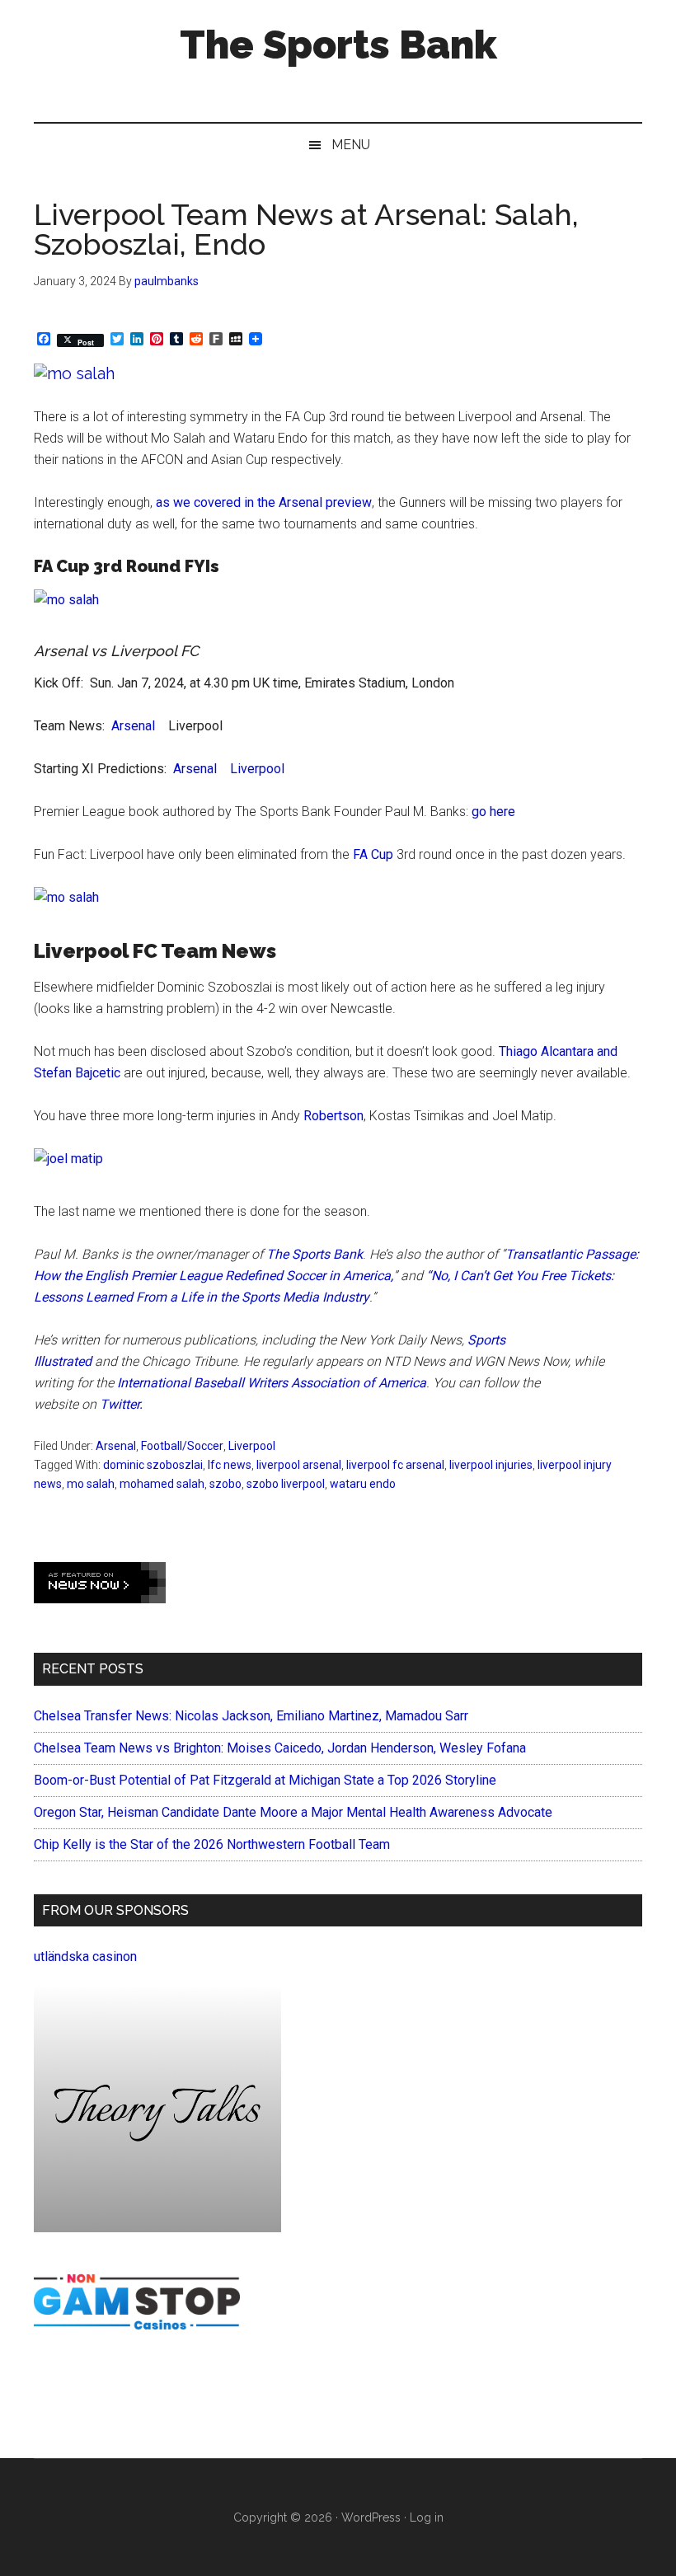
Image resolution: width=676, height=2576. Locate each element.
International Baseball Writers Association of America (272, 1383)
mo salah (91, 1484)
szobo (225, 1484)
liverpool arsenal (299, 1465)
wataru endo (363, 1484)
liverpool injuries (491, 1465)
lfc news (230, 1465)
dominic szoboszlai (153, 1465)
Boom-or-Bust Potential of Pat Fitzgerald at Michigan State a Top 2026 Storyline (265, 1780)
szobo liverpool (286, 1484)
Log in (427, 2517)
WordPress (371, 2517)
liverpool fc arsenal (395, 1465)
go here (495, 812)
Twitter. (121, 1404)
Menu (351, 145)
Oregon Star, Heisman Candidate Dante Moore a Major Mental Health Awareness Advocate (293, 1812)
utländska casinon (85, 1957)
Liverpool (257, 769)
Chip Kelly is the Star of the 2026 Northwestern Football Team (212, 1844)
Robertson (333, 1116)
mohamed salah (162, 1484)
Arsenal (133, 726)
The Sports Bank (338, 45)
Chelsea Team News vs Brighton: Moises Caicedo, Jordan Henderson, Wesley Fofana (280, 1748)
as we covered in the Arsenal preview (264, 502)
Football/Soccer (182, 1446)
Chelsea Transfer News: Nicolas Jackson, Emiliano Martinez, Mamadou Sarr (251, 1716)
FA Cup (373, 854)
